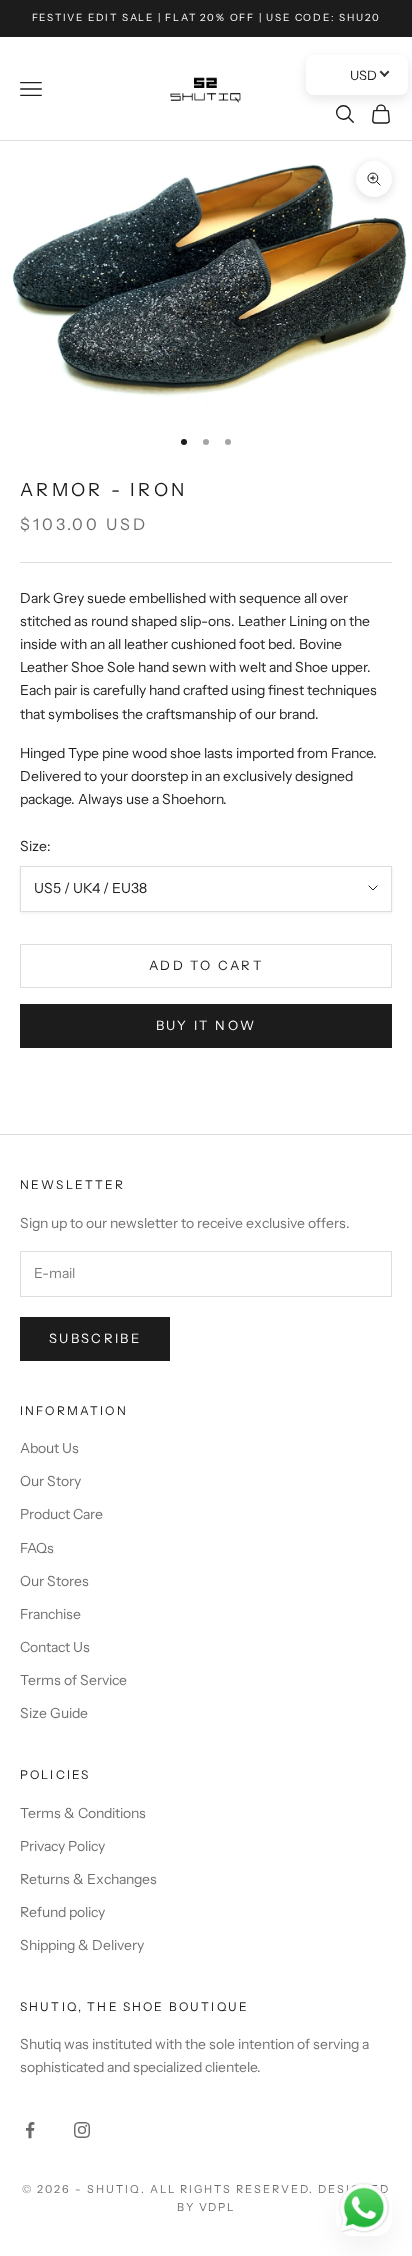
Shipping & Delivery (82, 1945)
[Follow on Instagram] (82, 2130)
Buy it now (206, 1025)
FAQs (37, 1548)
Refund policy (62, 1912)
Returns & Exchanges (88, 1879)
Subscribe (95, 1338)
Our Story (50, 1481)
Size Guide (54, 1713)
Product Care (61, 1514)
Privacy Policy (62, 1846)
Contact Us (55, 1647)
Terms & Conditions (83, 1813)
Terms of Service (73, 1680)
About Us (49, 1448)
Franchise (50, 1614)
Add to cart (206, 965)
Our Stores (54, 1581)
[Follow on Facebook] (30, 2130)
